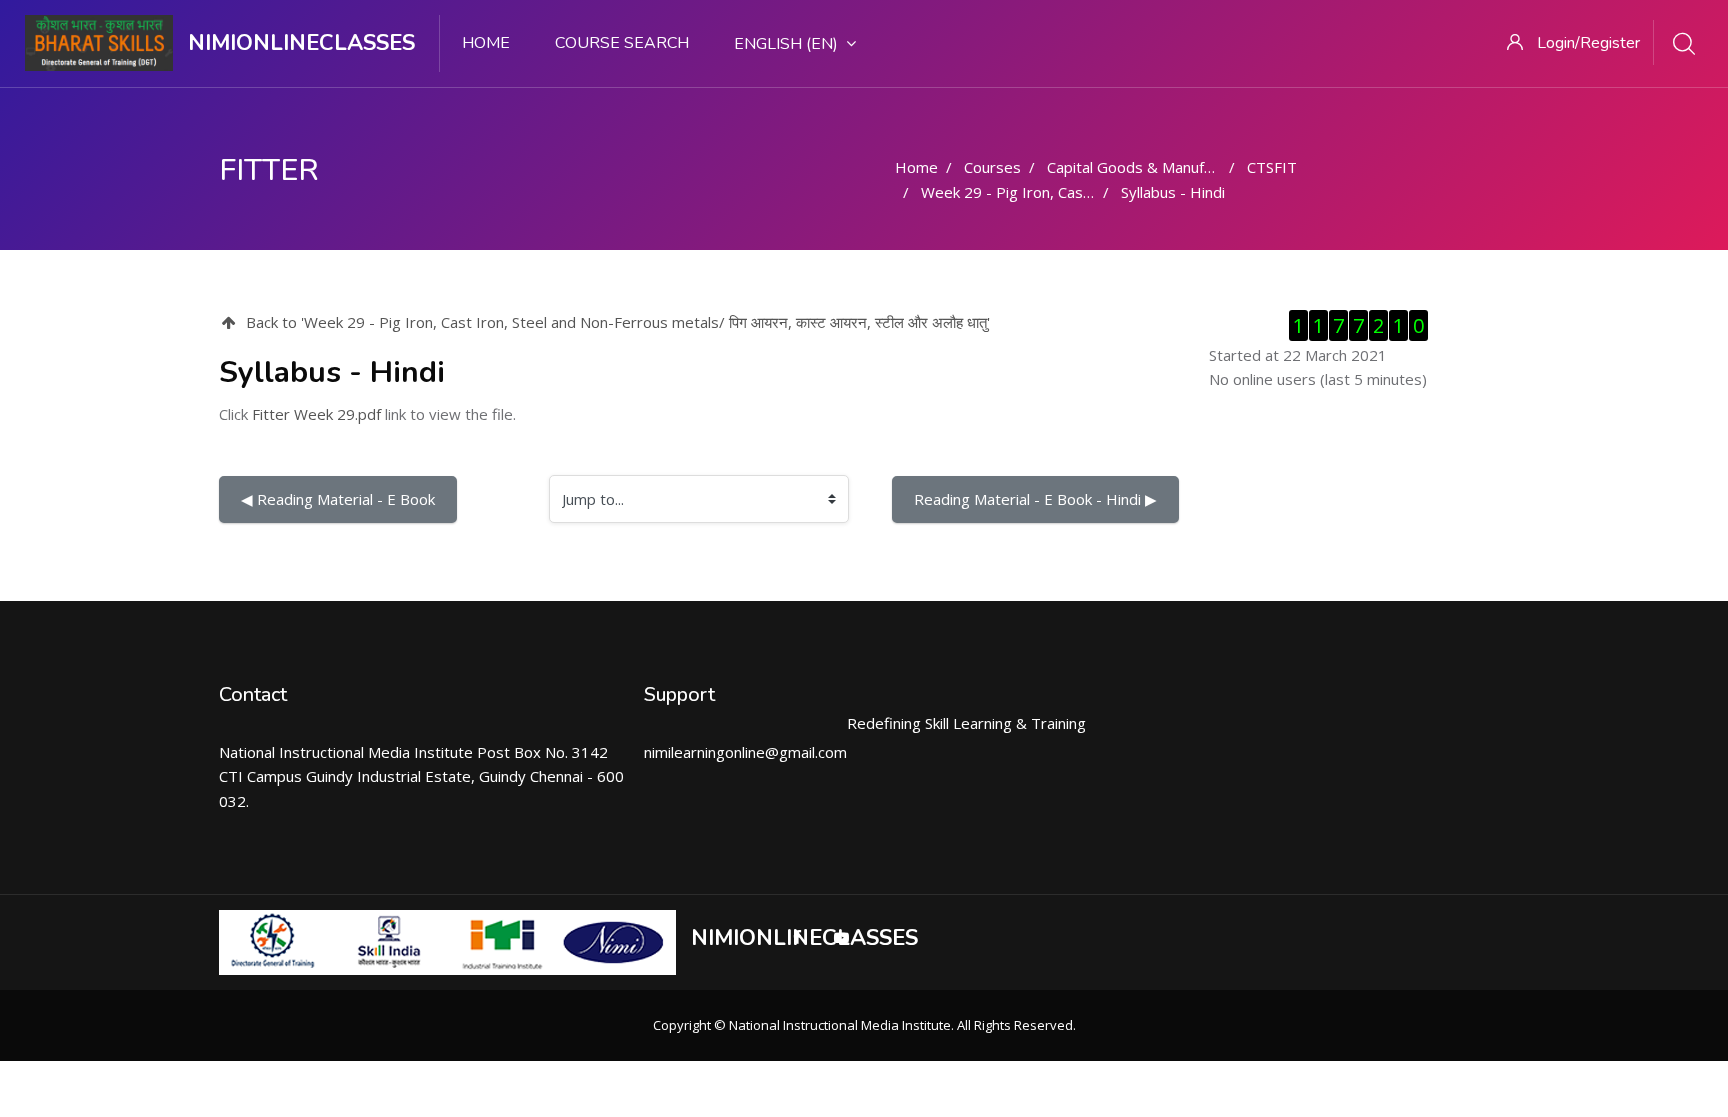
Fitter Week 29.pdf (316, 414)
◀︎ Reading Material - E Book (338, 499)
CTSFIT (1272, 167)
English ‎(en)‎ (786, 44)
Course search (622, 43)
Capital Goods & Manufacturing (1153, 167)
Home (486, 43)
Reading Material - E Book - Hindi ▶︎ (1035, 499)
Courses (992, 167)
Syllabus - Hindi (1173, 192)
